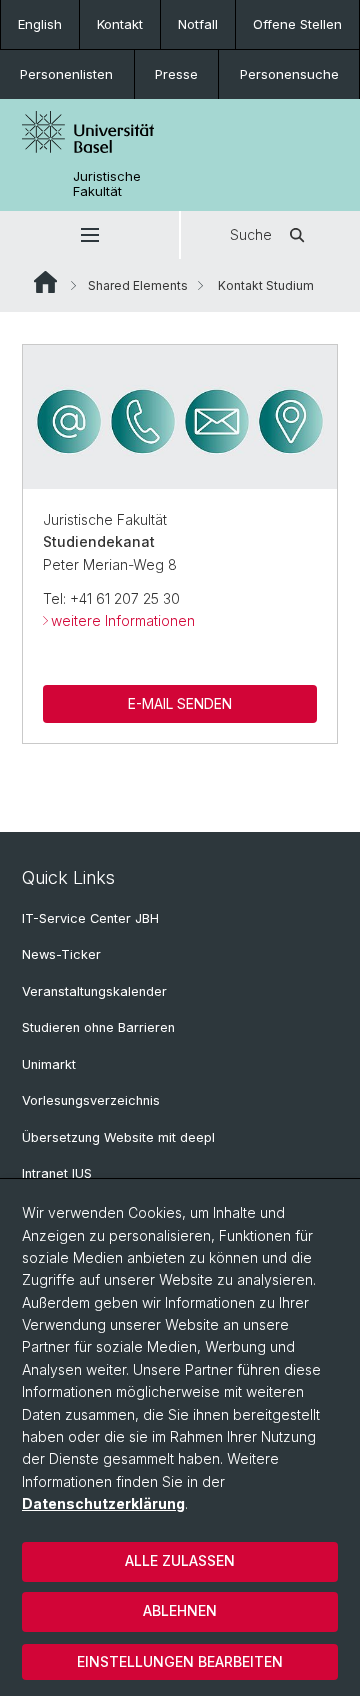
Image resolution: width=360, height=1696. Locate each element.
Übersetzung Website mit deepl (118, 1137)
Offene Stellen (297, 24)
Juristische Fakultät (107, 184)
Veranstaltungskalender (94, 991)
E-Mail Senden (180, 703)
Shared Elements (138, 285)
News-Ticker (61, 954)
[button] (89, 235)
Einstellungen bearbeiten (180, 1661)
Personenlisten (66, 74)
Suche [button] (251, 234)
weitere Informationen (123, 620)
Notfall (198, 24)
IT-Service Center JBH (90, 918)
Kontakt (120, 24)
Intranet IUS (57, 1173)
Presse (176, 74)
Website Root (45, 282)
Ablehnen (180, 1610)
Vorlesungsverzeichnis (91, 1100)
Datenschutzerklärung (103, 1503)
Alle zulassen (180, 1560)
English (40, 24)
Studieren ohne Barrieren (98, 1027)
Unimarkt (49, 1064)
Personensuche (289, 74)
